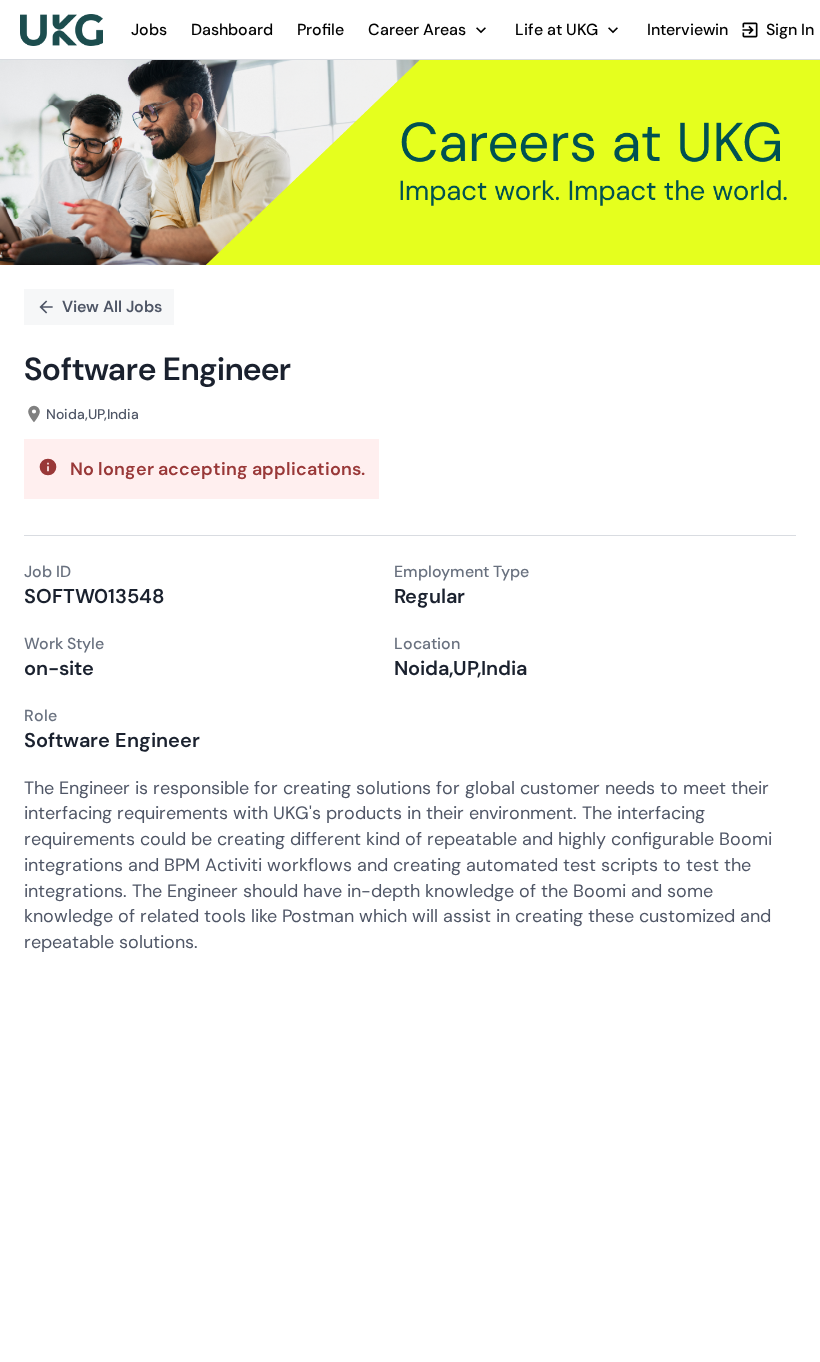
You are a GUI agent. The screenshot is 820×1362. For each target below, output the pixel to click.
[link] (61, 30)
